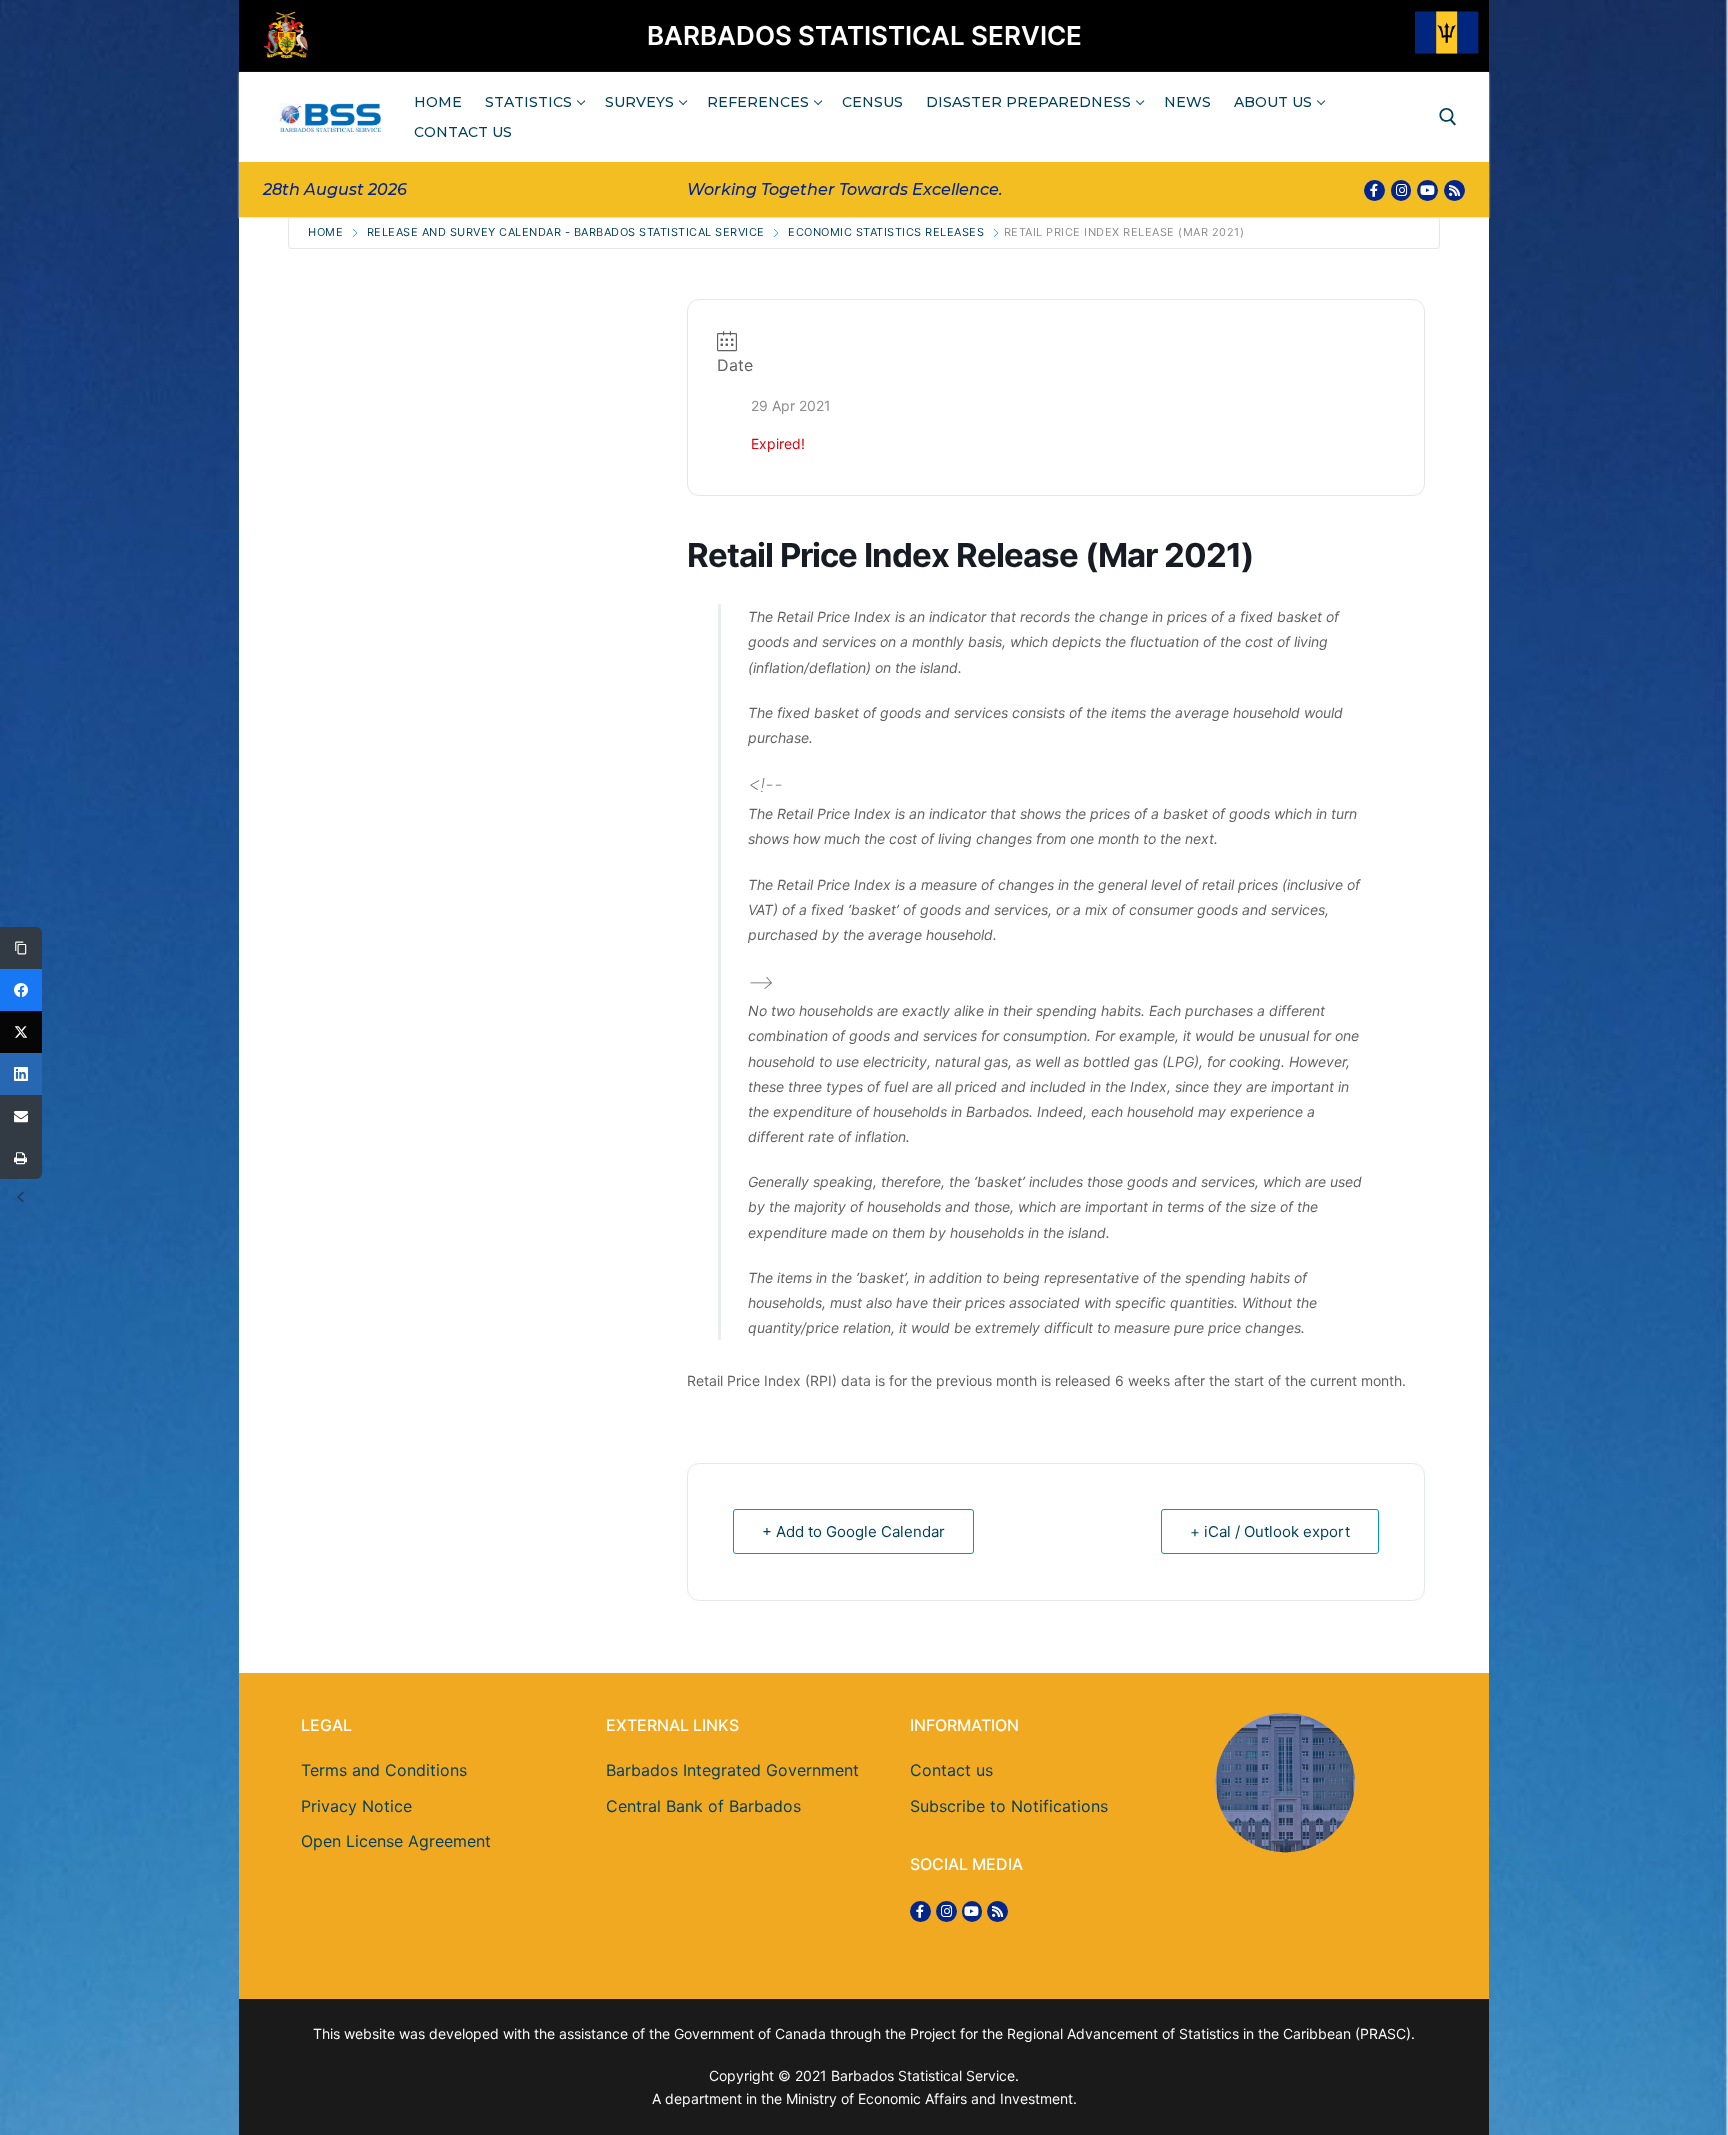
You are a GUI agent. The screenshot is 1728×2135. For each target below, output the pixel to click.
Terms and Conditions (384, 1770)
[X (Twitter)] (21, 1032)
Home (325, 232)
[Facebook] (1374, 190)
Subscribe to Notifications (1009, 1806)
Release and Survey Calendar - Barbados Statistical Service (566, 232)
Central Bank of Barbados (703, 1806)
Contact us (951, 1770)
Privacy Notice (356, 1806)
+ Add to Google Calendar (853, 1531)
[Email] (21, 1116)
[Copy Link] (21, 948)
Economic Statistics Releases (886, 232)
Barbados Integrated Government (732, 1770)
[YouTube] (1427, 190)
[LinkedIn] (21, 1074)
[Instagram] (1401, 190)
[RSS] (1454, 190)
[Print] (21, 1158)
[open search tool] (1448, 117)
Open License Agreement (396, 1841)
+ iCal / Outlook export (1270, 1531)
